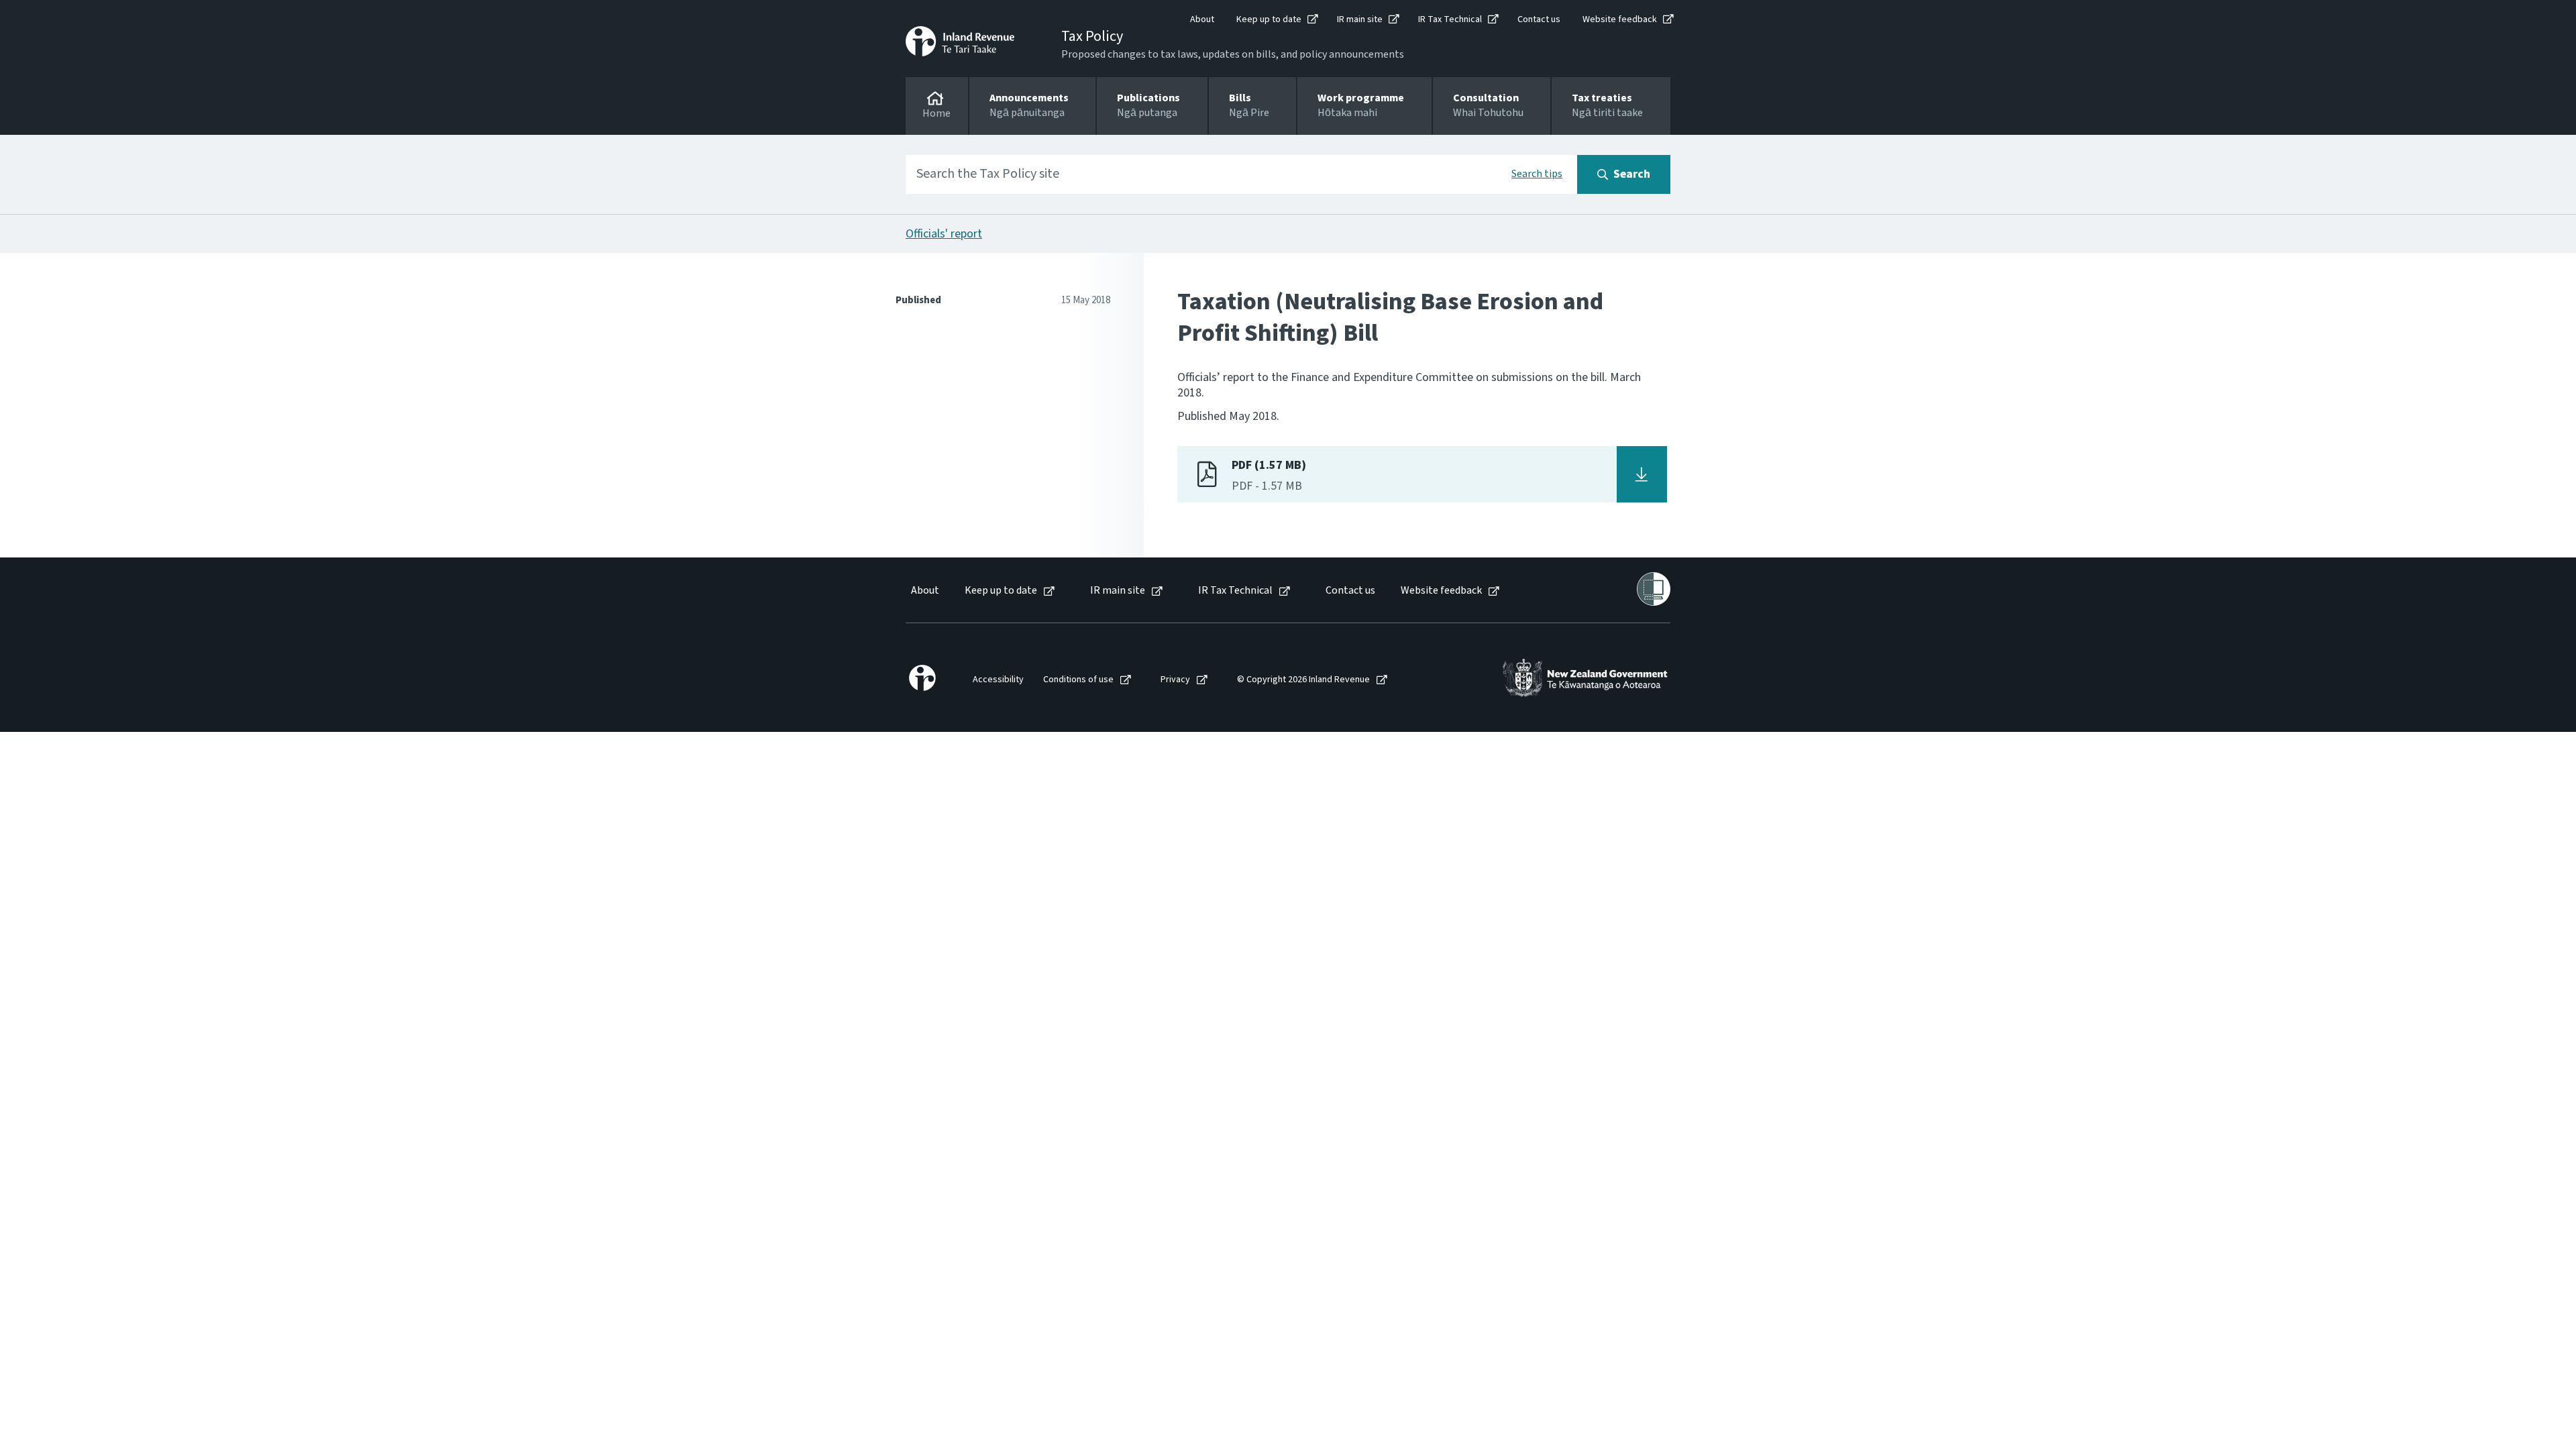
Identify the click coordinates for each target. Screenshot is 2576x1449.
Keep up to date (1269, 19)
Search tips (1537, 174)
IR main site (1360, 19)
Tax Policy (1092, 36)
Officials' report (944, 234)
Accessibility (998, 680)
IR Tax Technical (1450, 19)
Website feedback (1620, 19)
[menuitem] (924, 591)
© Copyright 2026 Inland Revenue (1303, 680)
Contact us (1539, 19)
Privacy (1175, 680)
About (1202, 19)
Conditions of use (1078, 680)
